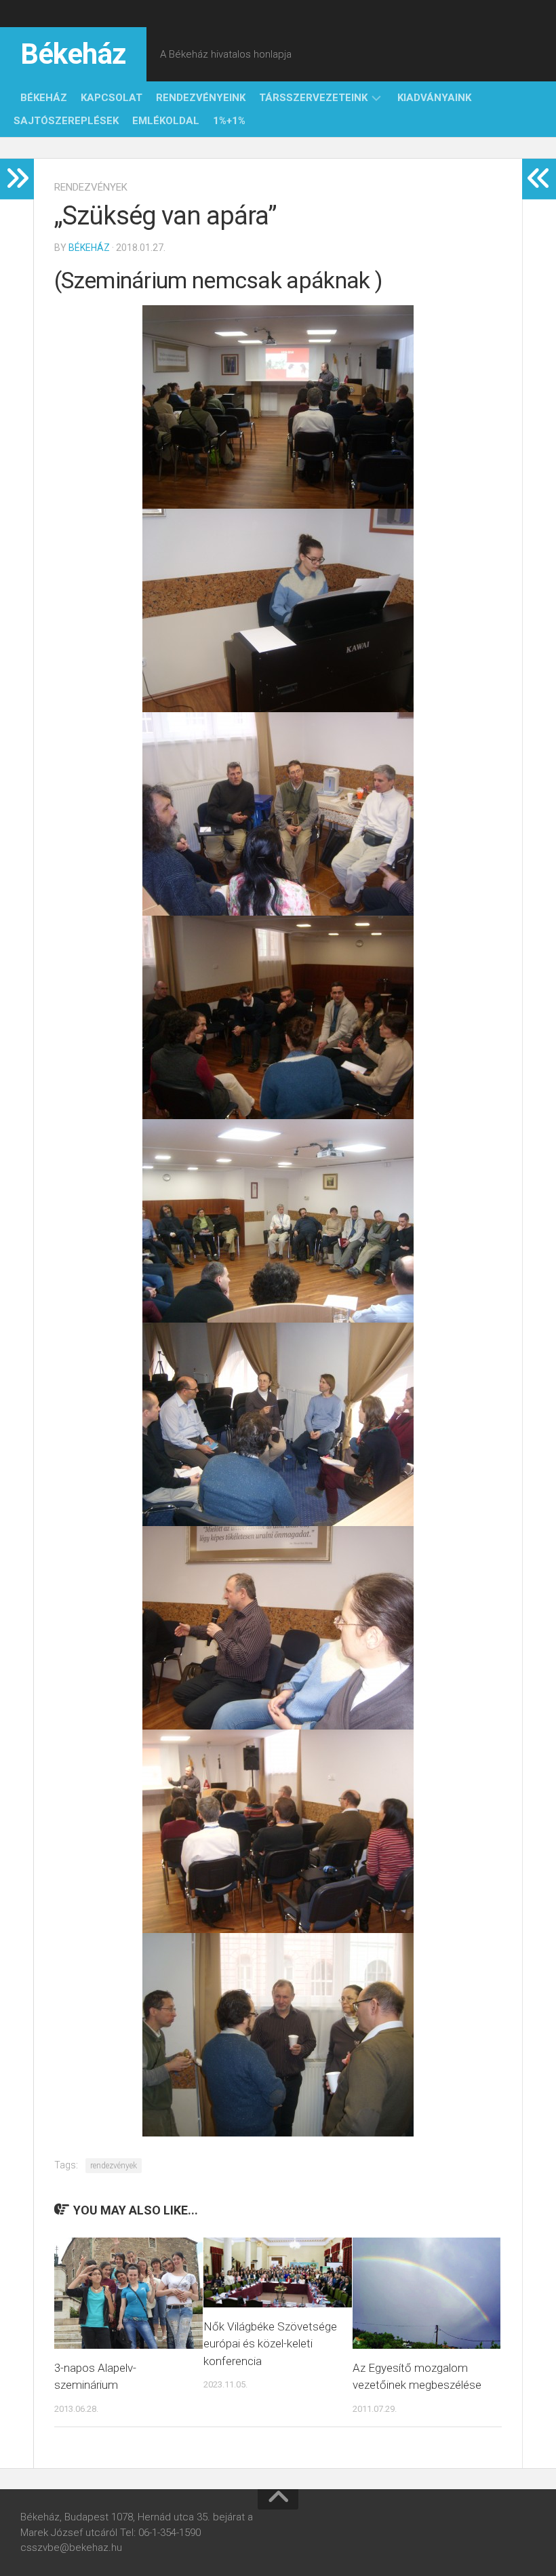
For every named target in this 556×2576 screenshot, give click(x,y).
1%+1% (229, 121)
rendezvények (91, 187)
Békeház (73, 54)
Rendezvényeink (201, 98)
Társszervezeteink (313, 98)
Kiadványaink (434, 98)
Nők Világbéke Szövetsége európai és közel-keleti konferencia (270, 2344)
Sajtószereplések (66, 121)
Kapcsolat (112, 98)
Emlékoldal (166, 121)
